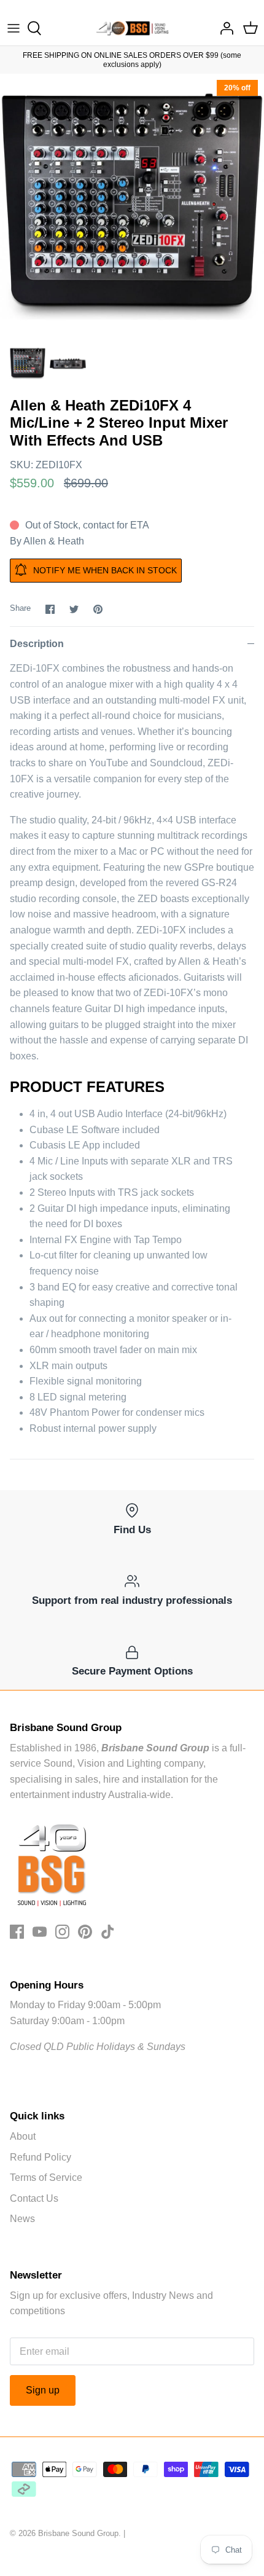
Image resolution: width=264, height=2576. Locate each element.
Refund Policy (41, 2157)
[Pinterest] (85, 1932)
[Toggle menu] (14, 28)
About (23, 2136)
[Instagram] (62, 1932)
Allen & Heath (54, 541)
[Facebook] (17, 1932)
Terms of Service (46, 2177)
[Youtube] (40, 1932)
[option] (132, 206)
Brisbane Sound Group (78, 2533)
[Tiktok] (108, 1932)
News (22, 2219)
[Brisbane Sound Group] (132, 28)
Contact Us (34, 2198)
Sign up (43, 2390)
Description (37, 644)
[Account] (223, 28)
